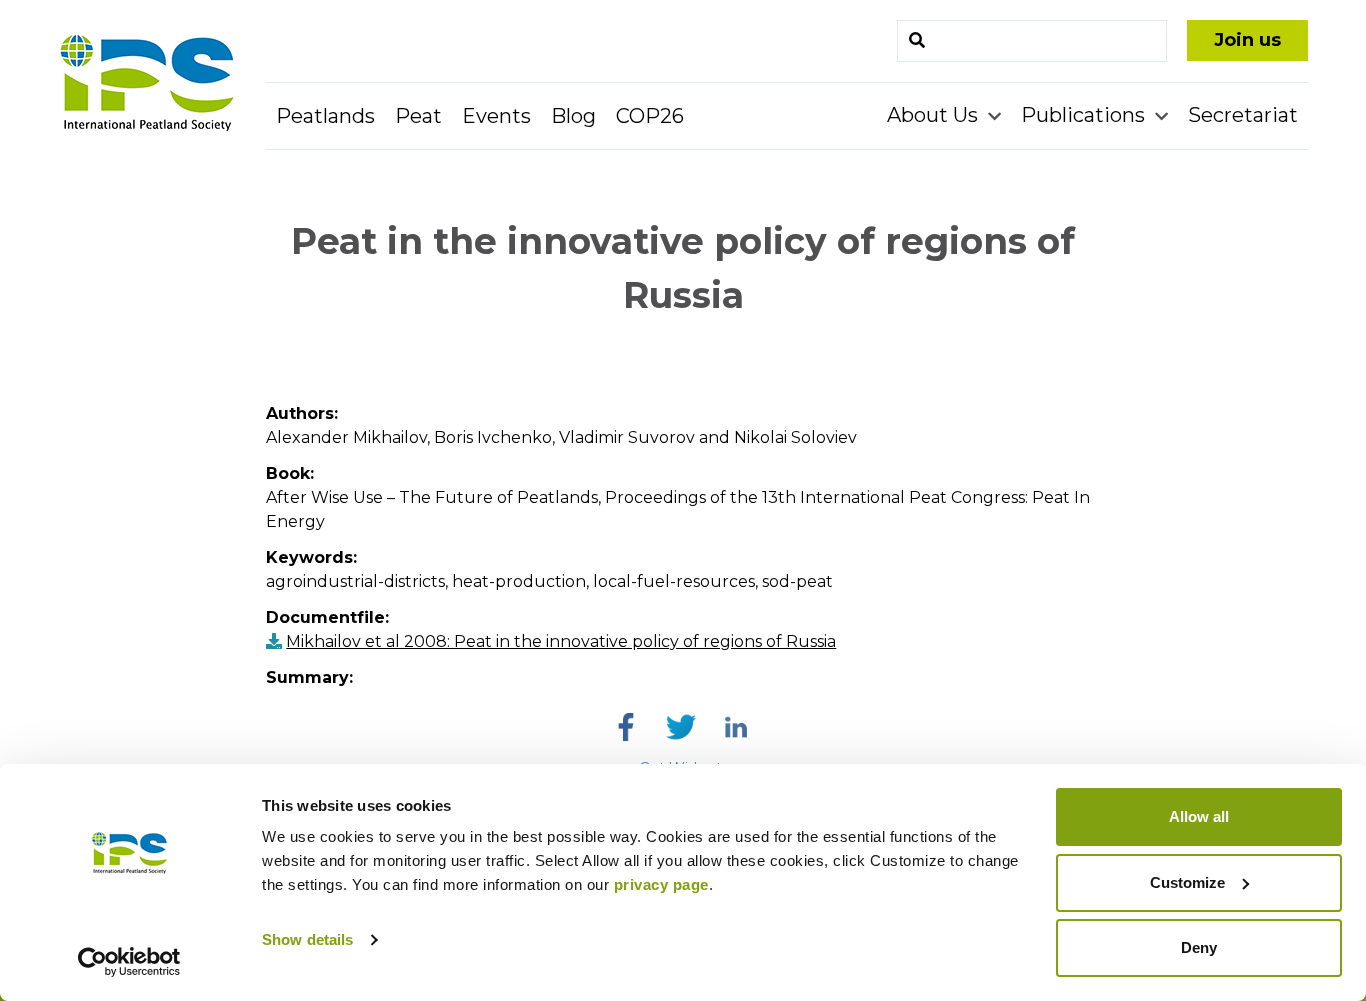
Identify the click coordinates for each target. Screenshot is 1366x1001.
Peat (418, 116)
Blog (573, 116)
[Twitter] (681, 727)
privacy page (661, 884)
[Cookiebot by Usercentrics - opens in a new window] (129, 962)
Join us (1247, 40)
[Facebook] (626, 727)
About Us (935, 115)
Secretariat (1243, 115)
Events (496, 116)
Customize (1187, 882)
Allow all (1199, 816)
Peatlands (325, 116)
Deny (1199, 947)
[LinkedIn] (736, 727)
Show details (307, 939)
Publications (1085, 115)
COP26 (650, 116)
